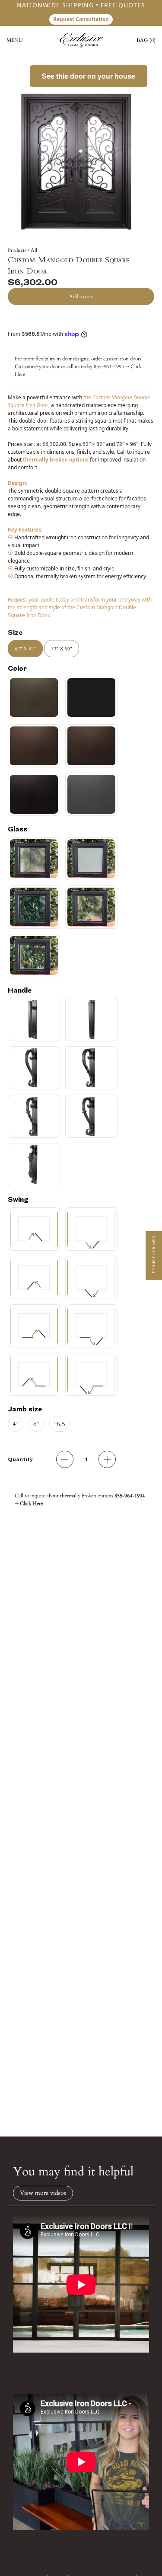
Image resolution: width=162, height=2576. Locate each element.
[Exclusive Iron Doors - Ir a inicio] (81, 40)
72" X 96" (62, 649)
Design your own (154, 1256)
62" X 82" (25, 649)
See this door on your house (89, 76)
